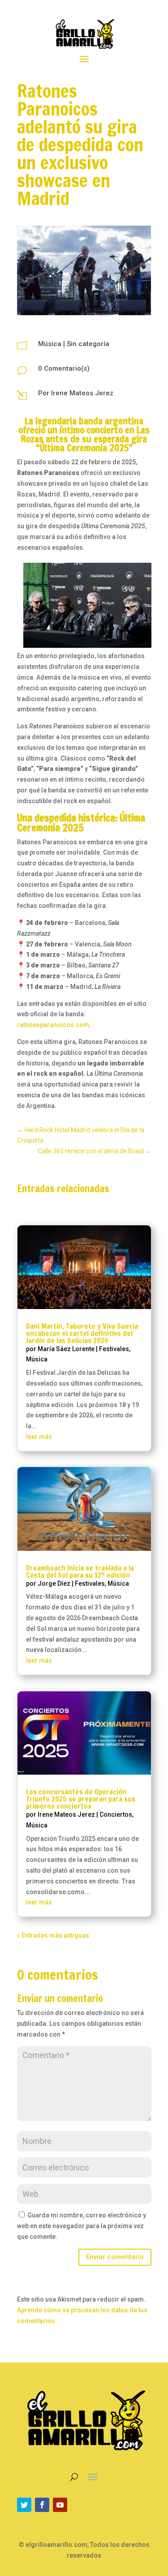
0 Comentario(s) (64, 368)
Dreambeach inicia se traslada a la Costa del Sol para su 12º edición (80, 1571)
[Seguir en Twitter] (24, 2505)
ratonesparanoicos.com (53, 1025)
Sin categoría (88, 344)
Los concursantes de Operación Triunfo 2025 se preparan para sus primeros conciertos (81, 1799)
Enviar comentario (115, 2257)
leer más (39, 1437)
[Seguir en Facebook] (42, 2505)
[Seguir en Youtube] (60, 2505)
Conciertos (116, 1814)
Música (50, 344)
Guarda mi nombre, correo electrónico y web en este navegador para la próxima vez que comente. (82, 2226)
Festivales (114, 1349)
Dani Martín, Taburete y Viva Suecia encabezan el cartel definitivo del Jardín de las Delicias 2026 (82, 1333)
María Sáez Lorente (66, 1349)
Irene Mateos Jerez (82, 393)
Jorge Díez (54, 1583)
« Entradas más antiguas (53, 1935)
